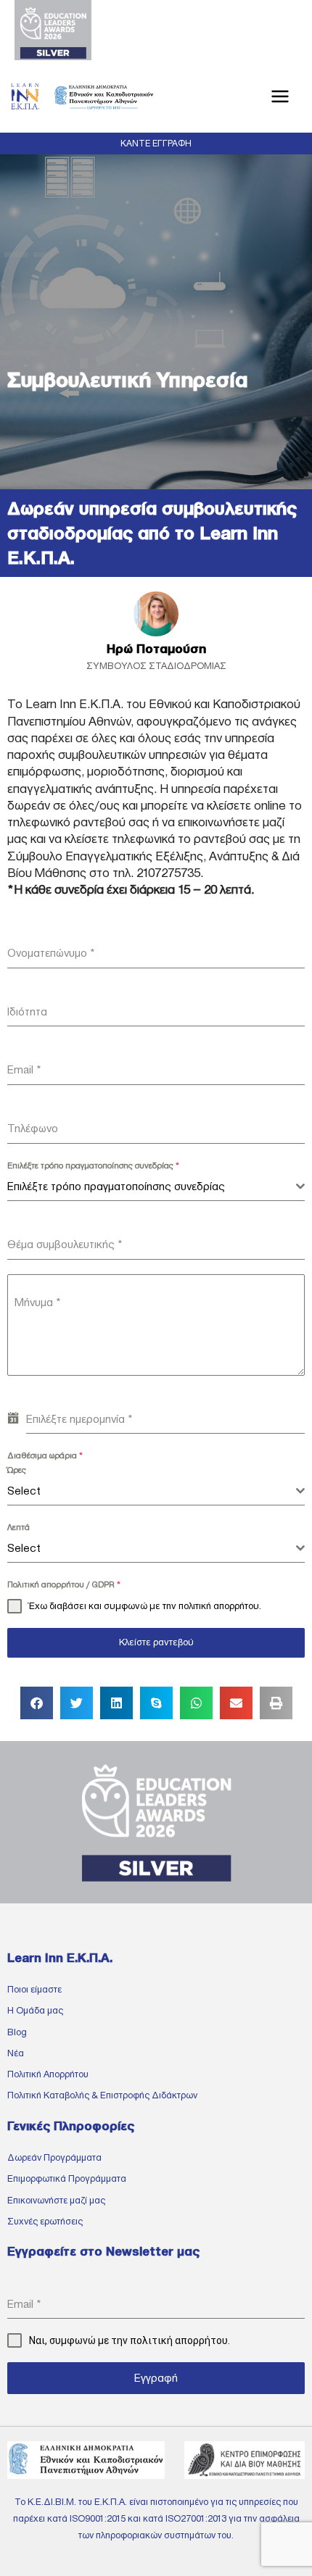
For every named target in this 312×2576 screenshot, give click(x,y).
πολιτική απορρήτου (219, 1606)
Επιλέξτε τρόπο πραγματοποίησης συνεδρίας (93, 1166)
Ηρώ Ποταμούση (156, 649)
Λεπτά (19, 1527)
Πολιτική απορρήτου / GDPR (64, 1584)
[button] (156, 144)
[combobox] (156, 1187)
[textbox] (152, 1187)
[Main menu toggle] (280, 97)
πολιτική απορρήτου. (180, 2340)
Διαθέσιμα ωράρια (45, 1455)
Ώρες (17, 1470)
